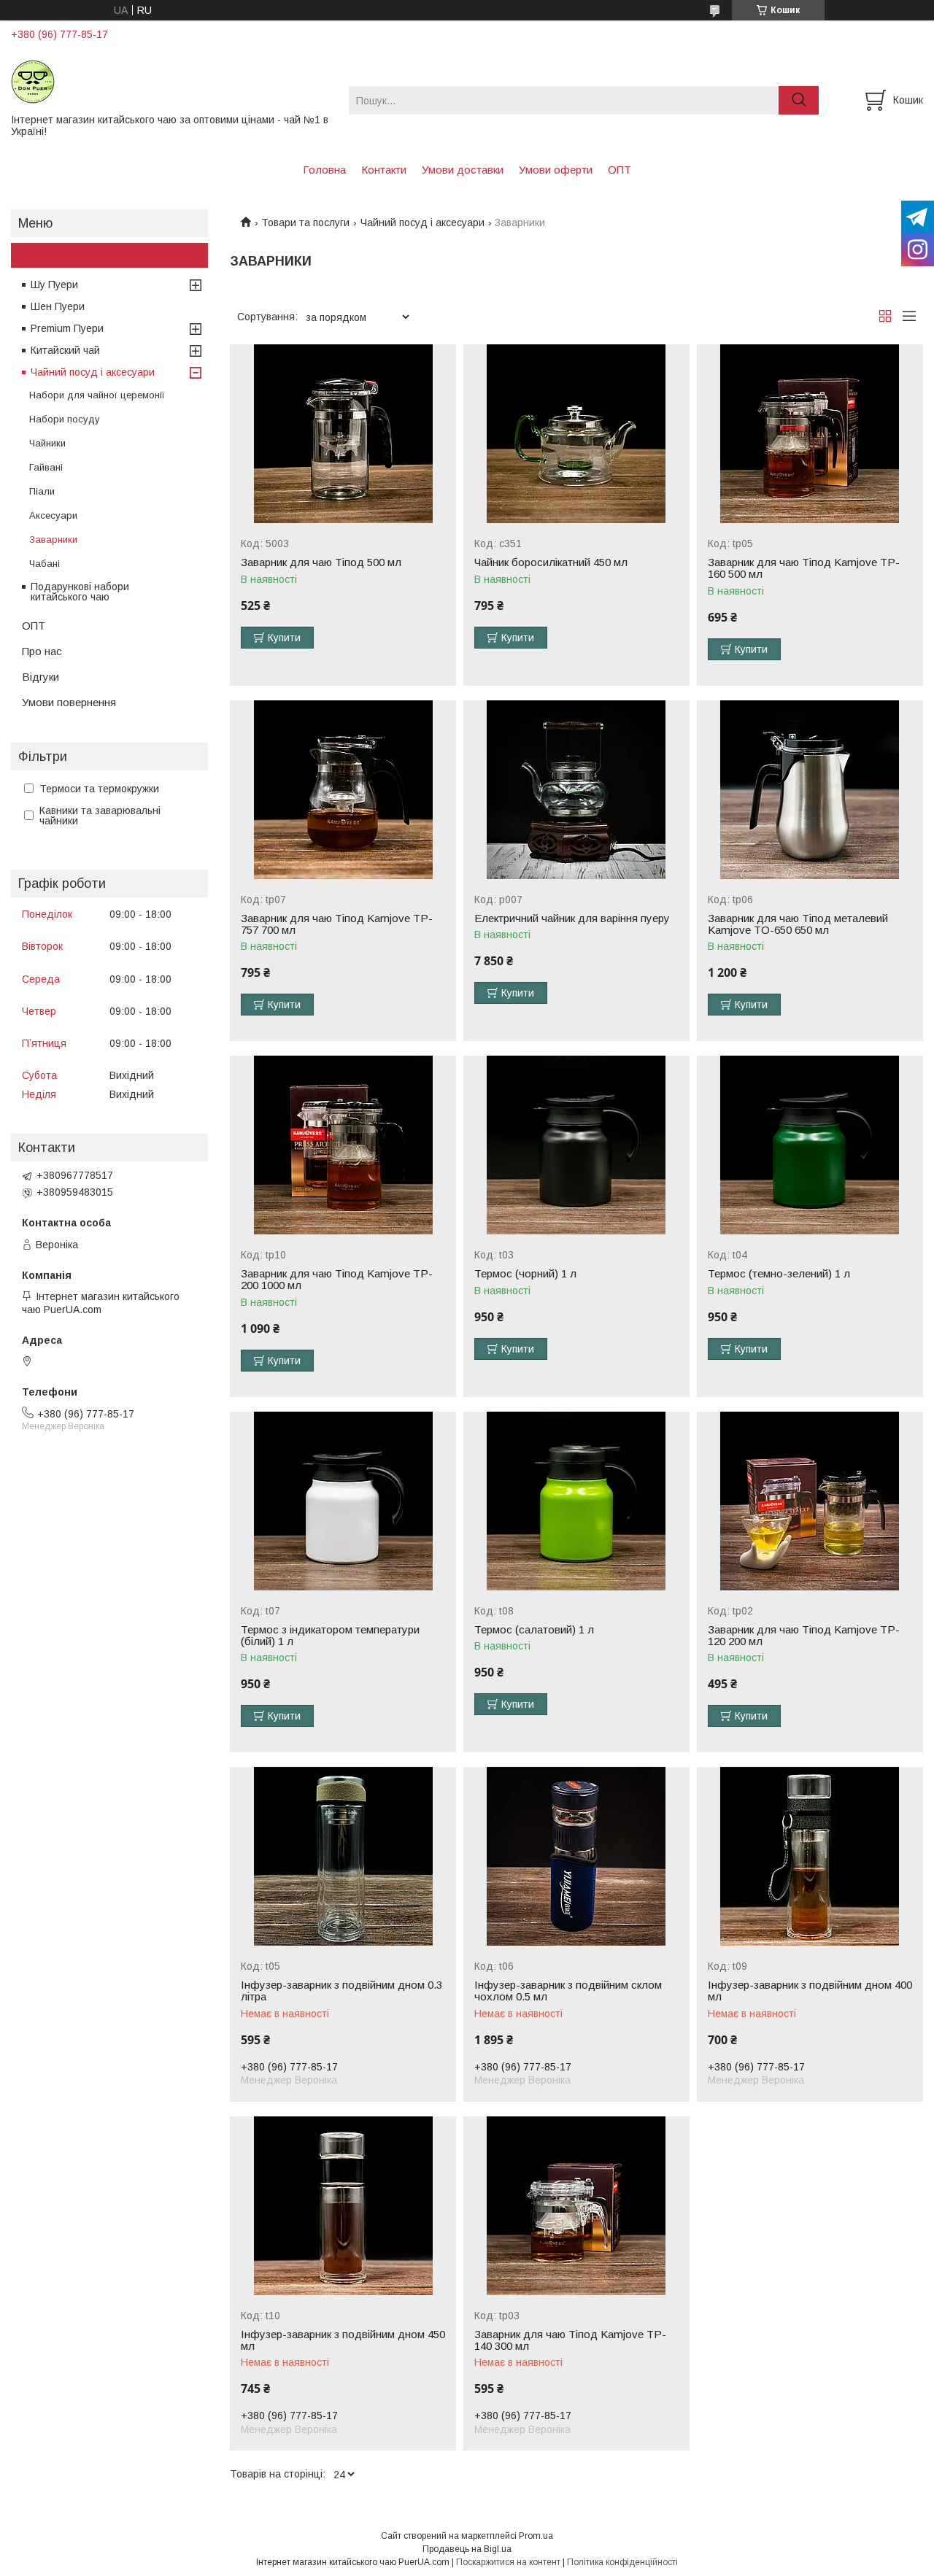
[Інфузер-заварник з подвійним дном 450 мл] (343, 2206)
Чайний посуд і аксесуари (422, 223)
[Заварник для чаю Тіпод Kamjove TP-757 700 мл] (343, 790)
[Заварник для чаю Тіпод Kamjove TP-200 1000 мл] (343, 1145)
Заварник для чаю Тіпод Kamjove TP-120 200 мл (804, 1636)
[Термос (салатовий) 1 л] (576, 1501)
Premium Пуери (67, 328)
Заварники (53, 539)
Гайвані (46, 467)
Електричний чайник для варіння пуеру (572, 918)
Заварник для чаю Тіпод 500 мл (321, 562)
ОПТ (620, 170)
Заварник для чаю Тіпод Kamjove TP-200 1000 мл (337, 1280)
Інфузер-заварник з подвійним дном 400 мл (810, 1991)
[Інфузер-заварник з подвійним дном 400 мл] (810, 1856)
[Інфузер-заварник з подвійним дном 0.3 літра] (343, 1856)
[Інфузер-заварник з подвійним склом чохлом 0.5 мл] (576, 1856)
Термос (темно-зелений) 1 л (779, 1274)
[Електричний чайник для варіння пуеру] (576, 790)
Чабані (45, 564)
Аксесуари (53, 515)
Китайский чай (65, 350)
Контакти (384, 170)
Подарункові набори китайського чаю (80, 592)
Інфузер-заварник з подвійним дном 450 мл (343, 2340)
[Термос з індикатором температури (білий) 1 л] (343, 1501)
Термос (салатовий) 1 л (534, 1630)
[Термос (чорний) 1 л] (576, 1145)
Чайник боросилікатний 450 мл (551, 562)
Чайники (47, 443)
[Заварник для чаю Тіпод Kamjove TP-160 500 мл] (810, 434)
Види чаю (47, 255)
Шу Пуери (54, 285)
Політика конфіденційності (622, 2562)
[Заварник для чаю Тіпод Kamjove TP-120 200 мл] (810, 1501)
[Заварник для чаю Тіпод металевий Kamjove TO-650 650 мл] (810, 790)
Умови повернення (69, 702)
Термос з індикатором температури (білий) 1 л (330, 1636)
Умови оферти (556, 170)
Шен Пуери (58, 306)
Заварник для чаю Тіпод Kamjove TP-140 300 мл (570, 2340)
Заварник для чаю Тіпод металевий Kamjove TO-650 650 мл (798, 924)
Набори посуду (65, 419)
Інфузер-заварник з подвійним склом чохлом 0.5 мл (568, 1991)
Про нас (42, 651)
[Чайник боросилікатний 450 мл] (576, 434)
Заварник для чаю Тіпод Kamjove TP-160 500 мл (804, 568)
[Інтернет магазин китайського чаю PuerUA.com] (171, 81)
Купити (284, 638)
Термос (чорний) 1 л (525, 1274)
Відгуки (40, 677)
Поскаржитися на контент (508, 2562)
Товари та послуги (305, 223)
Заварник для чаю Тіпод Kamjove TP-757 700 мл (337, 924)
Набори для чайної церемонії (97, 395)
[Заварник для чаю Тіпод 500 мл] (343, 434)
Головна (324, 170)
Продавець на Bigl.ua (467, 2549)
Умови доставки (463, 170)
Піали (42, 491)
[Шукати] (799, 100)
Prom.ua (536, 2536)
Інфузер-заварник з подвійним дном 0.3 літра (341, 1991)
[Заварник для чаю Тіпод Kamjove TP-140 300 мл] (576, 2206)
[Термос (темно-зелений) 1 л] (810, 1145)
